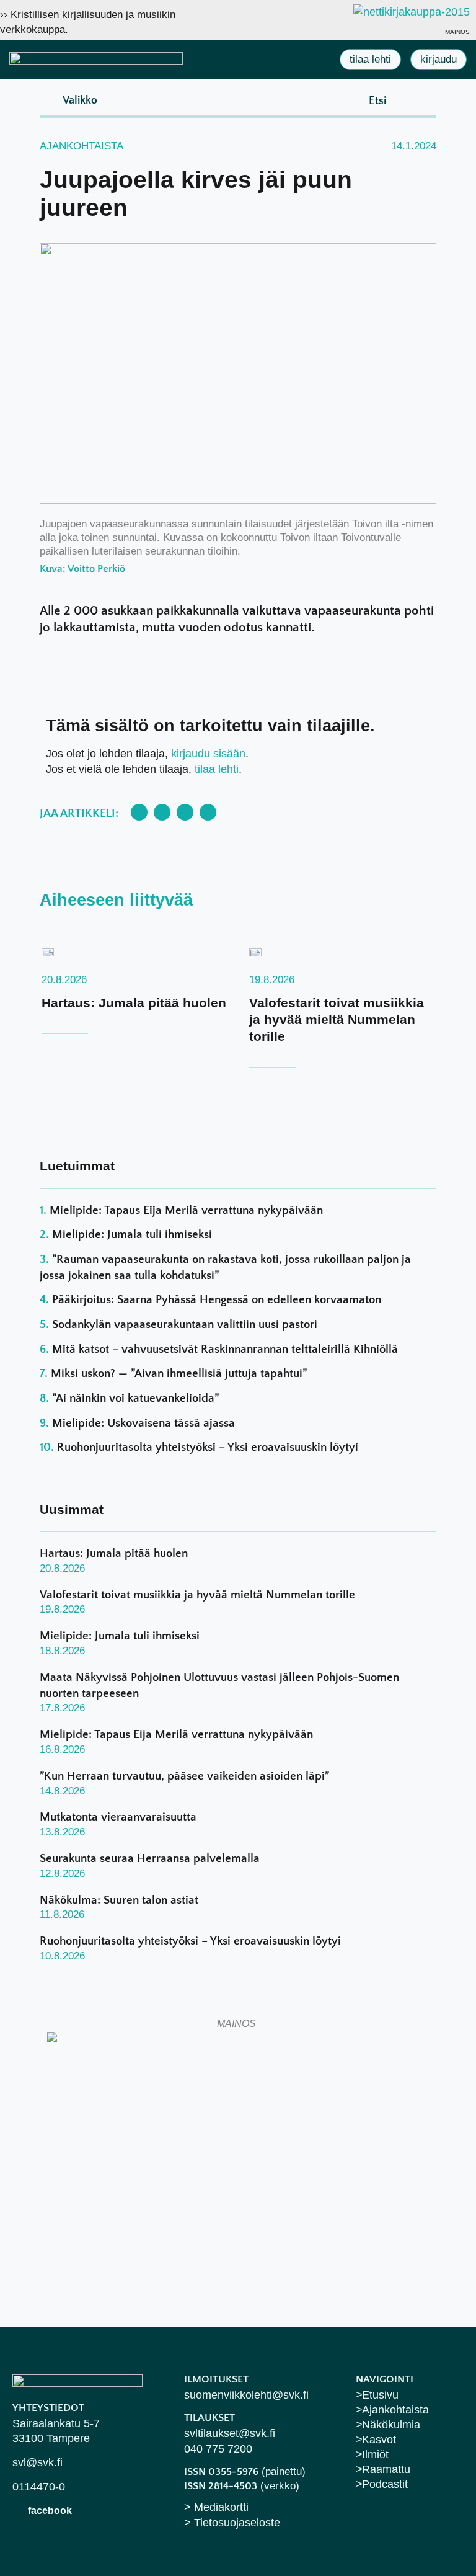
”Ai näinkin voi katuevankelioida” (135, 1398)
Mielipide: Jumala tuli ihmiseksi (132, 1235)
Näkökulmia (391, 2425)
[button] (70, 100)
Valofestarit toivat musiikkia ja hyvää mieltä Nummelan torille (337, 1020)
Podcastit (385, 2484)
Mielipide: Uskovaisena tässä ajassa (143, 1423)
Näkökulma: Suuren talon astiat (119, 1900)
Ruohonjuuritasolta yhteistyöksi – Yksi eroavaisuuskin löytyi (208, 1447)
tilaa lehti (217, 769)
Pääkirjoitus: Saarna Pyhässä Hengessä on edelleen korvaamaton (217, 1300)
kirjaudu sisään (208, 754)
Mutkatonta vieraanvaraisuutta (118, 1817)
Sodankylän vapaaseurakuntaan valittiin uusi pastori (185, 1325)
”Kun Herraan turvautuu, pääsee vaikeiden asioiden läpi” (184, 1776)
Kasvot (379, 2440)
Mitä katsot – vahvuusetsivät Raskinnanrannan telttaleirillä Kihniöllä (225, 1349)
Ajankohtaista (82, 146)
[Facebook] (18, 2510)
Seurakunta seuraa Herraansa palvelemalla (150, 1859)
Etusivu (380, 2395)
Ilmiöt (375, 2454)
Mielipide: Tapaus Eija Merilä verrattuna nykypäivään (186, 1210)
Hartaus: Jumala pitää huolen (134, 1003)
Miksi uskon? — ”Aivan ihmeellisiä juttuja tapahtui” (179, 1374)
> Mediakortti (216, 2507)
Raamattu (386, 2469)
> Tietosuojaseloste (232, 2523)
